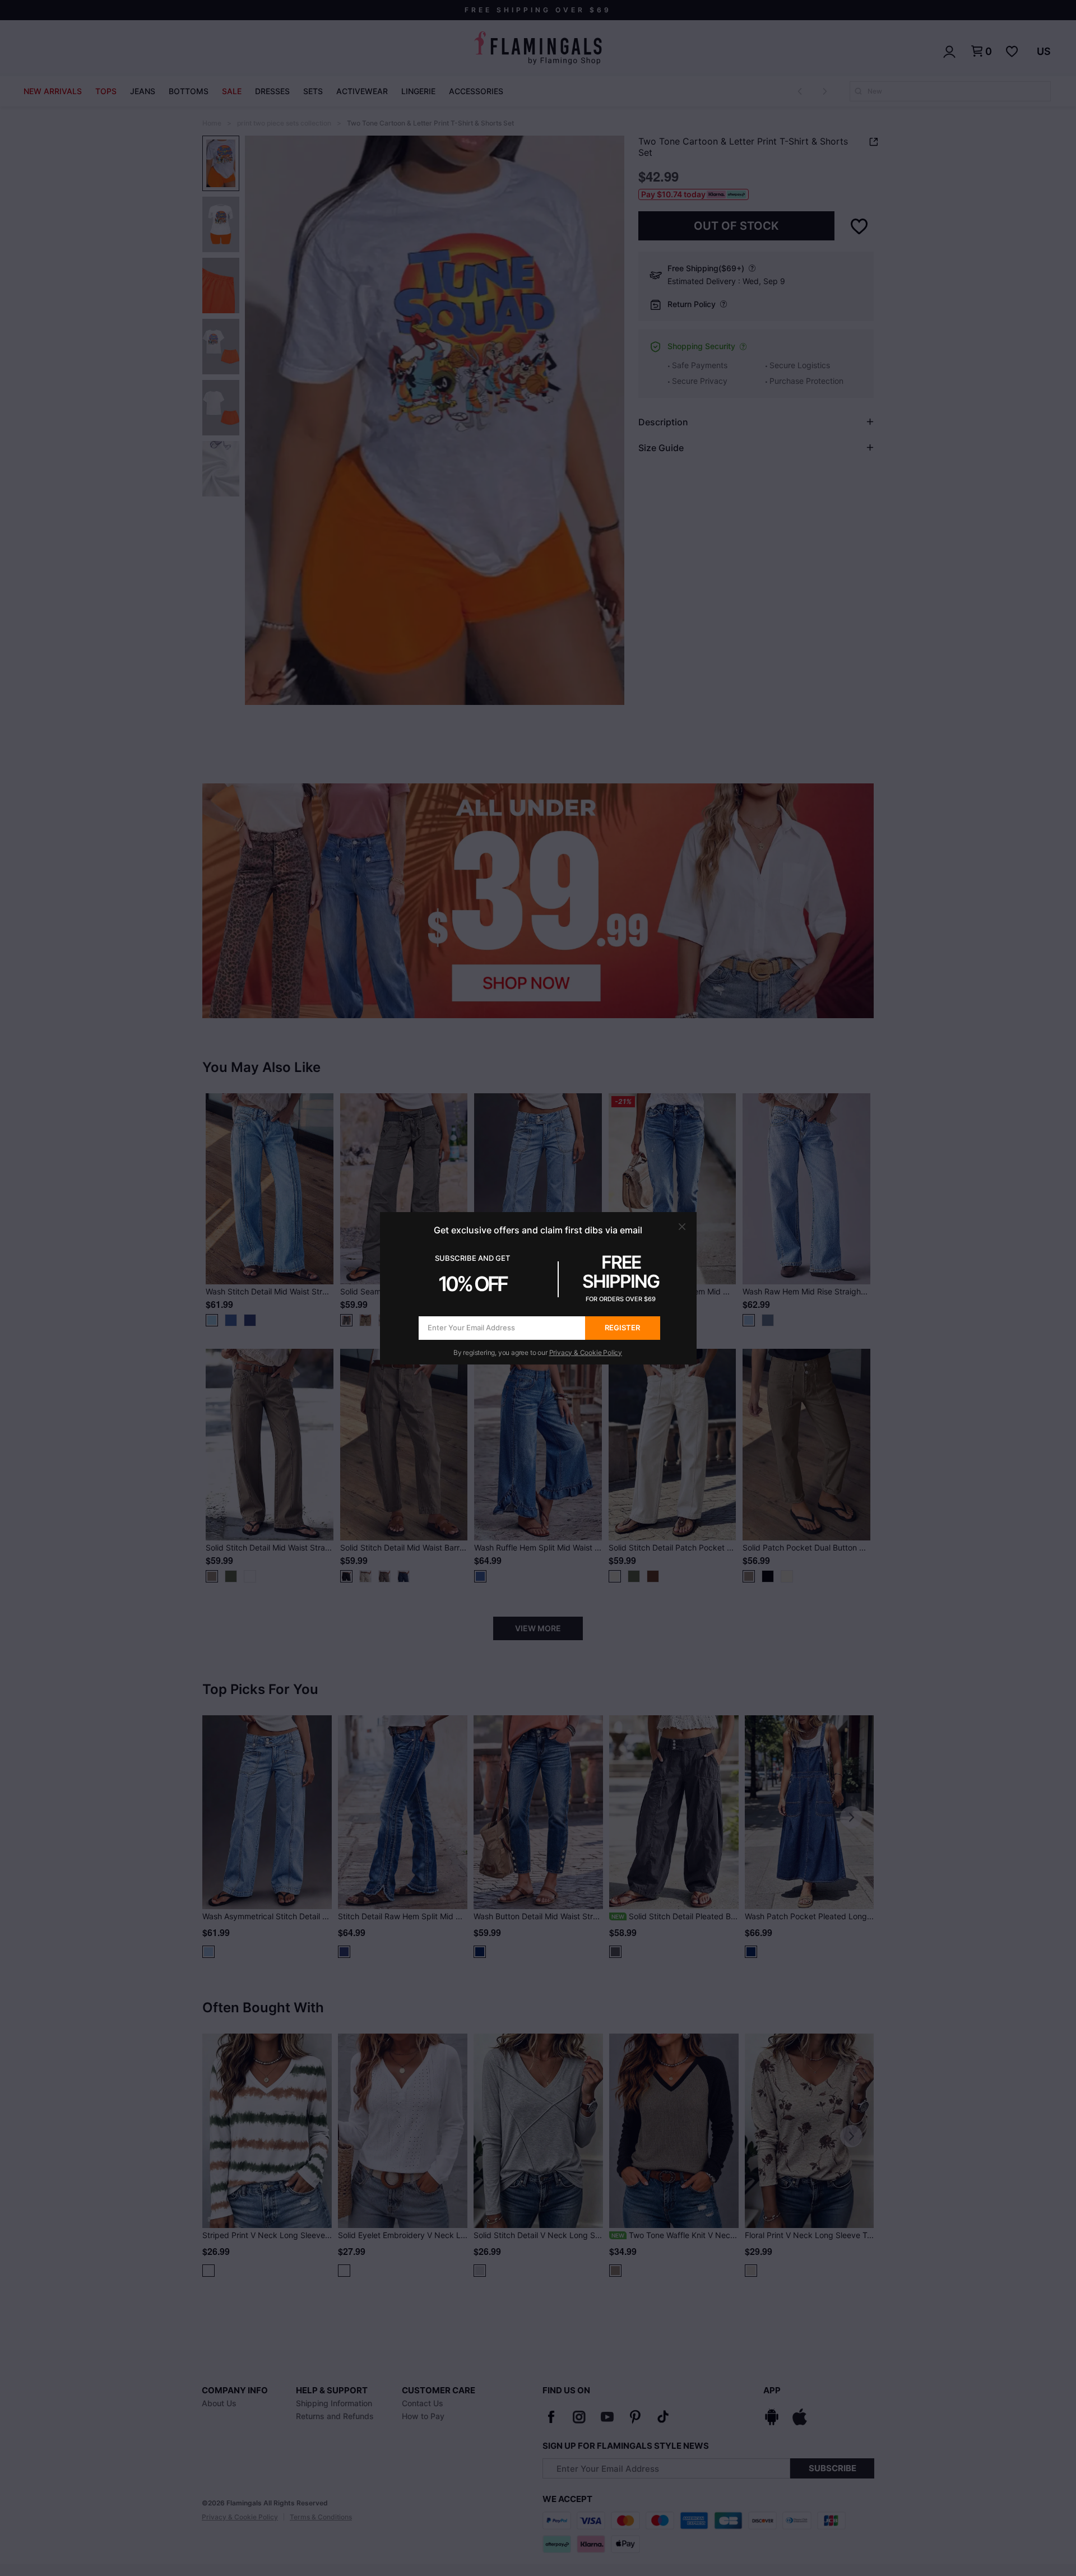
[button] (682, 1227)
